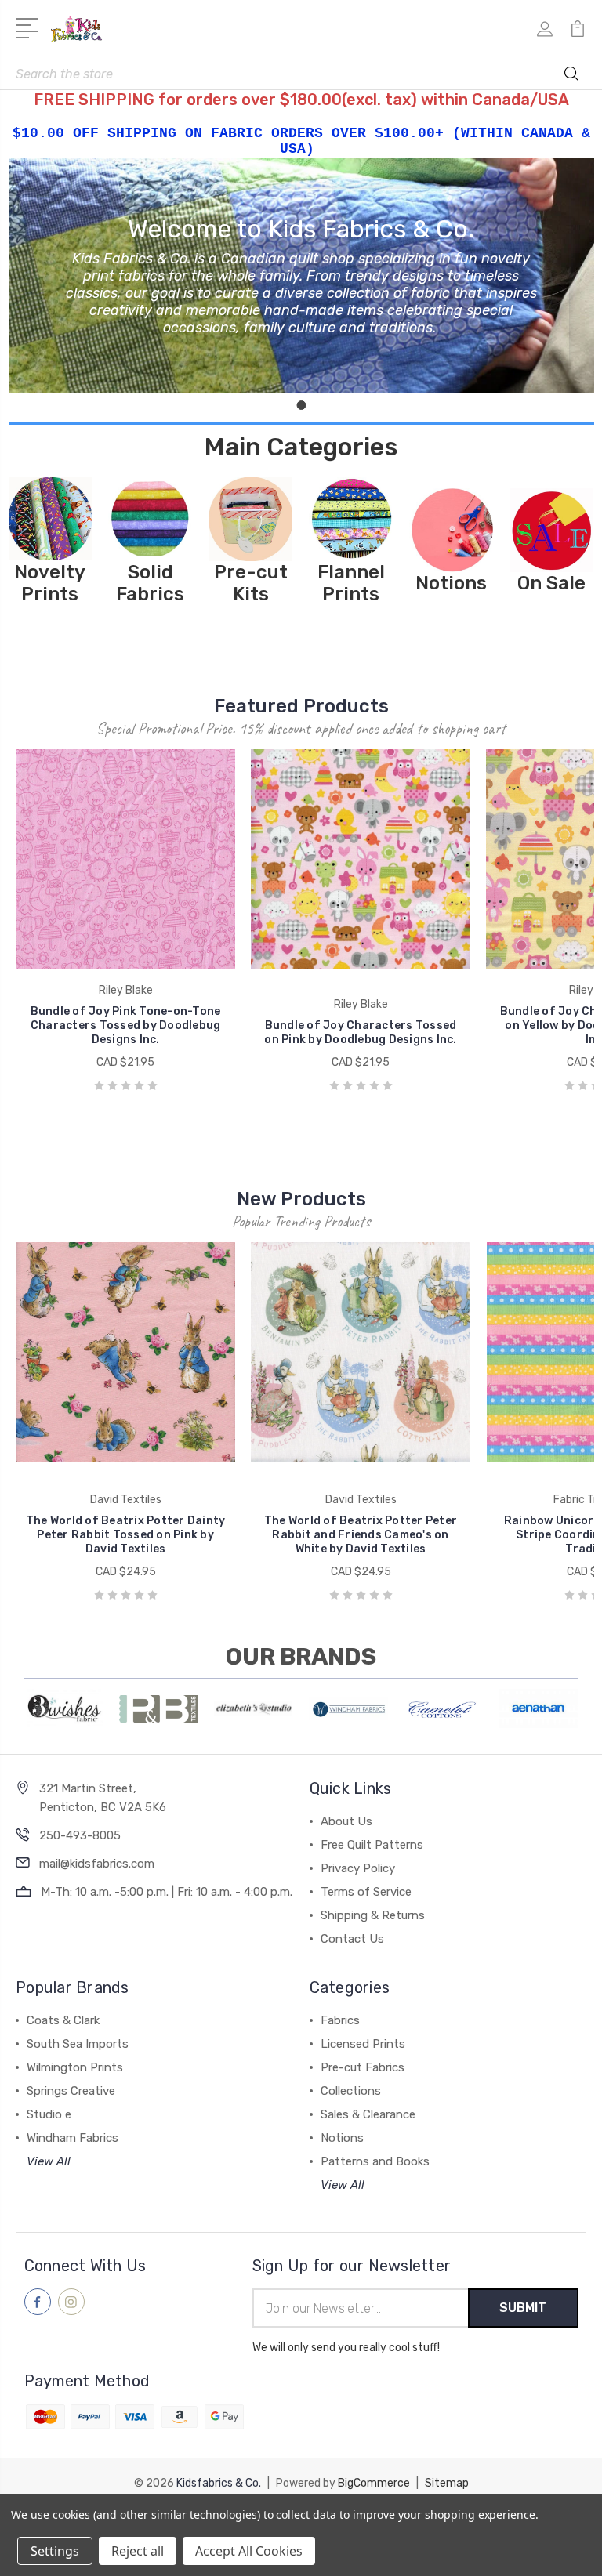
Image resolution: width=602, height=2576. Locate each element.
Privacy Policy (358, 1868)
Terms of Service (366, 1892)
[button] (51, 519)
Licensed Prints (363, 2044)
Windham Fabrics (73, 2138)
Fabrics (340, 2020)
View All (49, 2161)
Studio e (49, 2114)
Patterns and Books (375, 2161)
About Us (346, 1821)
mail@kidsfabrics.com (97, 1864)
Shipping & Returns (373, 1915)
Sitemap (447, 2483)
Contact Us (352, 1939)
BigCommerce (374, 2483)
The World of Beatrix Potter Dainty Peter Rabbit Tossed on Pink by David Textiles (126, 1535)
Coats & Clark (63, 2020)
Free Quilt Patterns (372, 1845)
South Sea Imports (78, 2044)
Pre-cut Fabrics (363, 2067)
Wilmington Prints (75, 2067)
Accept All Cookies (249, 2551)
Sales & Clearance (368, 2114)
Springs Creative (71, 2091)
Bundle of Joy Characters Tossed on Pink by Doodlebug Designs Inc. (360, 1033)
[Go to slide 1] (301, 405)
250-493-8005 (80, 1835)
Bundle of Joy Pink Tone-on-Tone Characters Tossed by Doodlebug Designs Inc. (126, 1025)
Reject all (138, 2551)
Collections (351, 2091)
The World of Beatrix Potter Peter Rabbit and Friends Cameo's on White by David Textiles (361, 1535)
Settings (55, 2551)
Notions (342, 2138)
